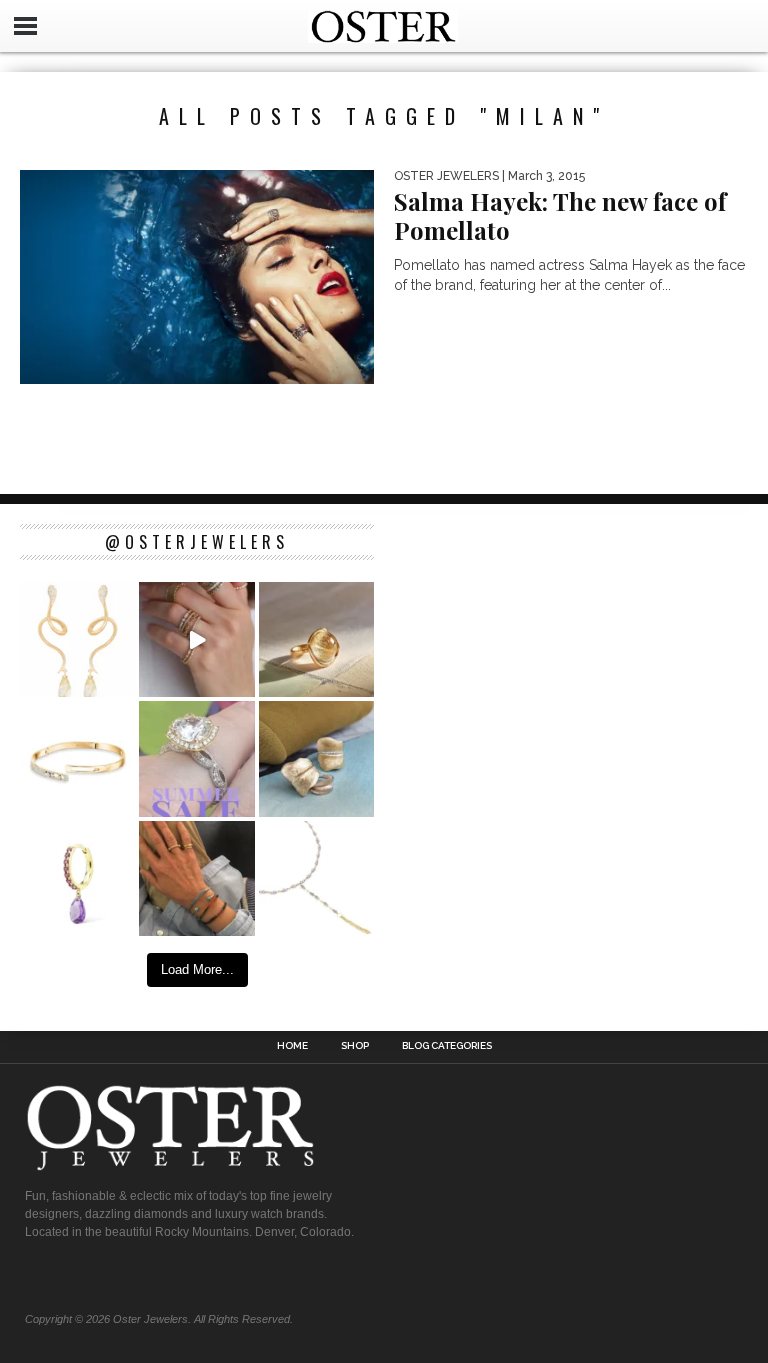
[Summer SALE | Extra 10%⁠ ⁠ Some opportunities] (196, 758)
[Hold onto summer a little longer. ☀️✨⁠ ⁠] (196, 878)
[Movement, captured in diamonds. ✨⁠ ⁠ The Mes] (77, 758)
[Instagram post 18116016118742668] (77, 639)
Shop (355, 1046)
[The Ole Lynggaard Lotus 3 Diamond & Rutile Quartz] (316, 639)
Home (292, 1046)
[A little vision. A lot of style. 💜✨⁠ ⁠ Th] (316, 878)
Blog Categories (447, 1046)
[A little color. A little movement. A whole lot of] (77, 878)
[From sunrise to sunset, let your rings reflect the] (196, 639)
